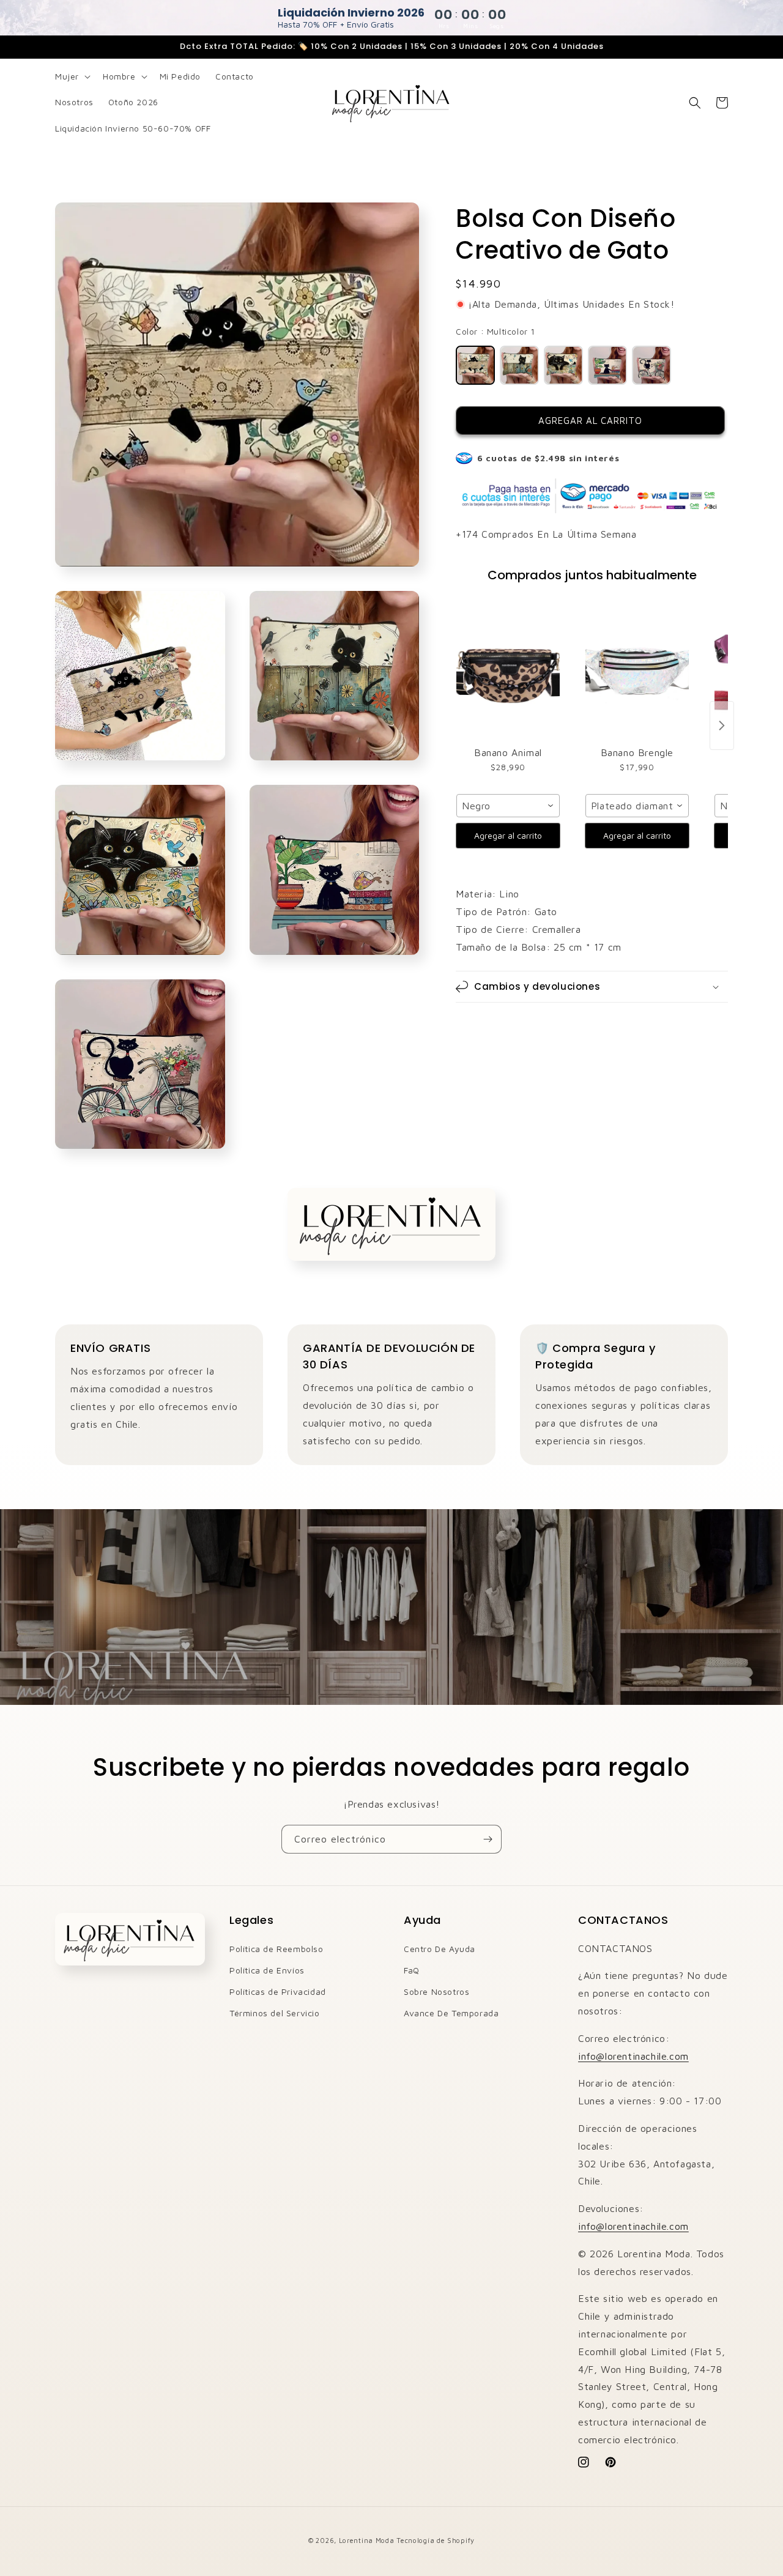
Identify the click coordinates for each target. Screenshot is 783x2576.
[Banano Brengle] (637, 672)
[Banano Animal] (508, 672)
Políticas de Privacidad (278, 1991)
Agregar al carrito (508, 835)
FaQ (412, 1970)
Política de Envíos (267, 1970)
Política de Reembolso (276, 1949)
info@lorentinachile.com (633, 2056)
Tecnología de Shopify (436, 2540)
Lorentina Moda (367, 2540)
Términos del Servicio (275, 2013)
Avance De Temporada (451, 2013)
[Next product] (722, 726)
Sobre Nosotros (436, 1991)
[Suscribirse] (488, 1839)
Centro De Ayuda (440, 1949)
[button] (72, 76)
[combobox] (508, 806)
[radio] (475, 365)
